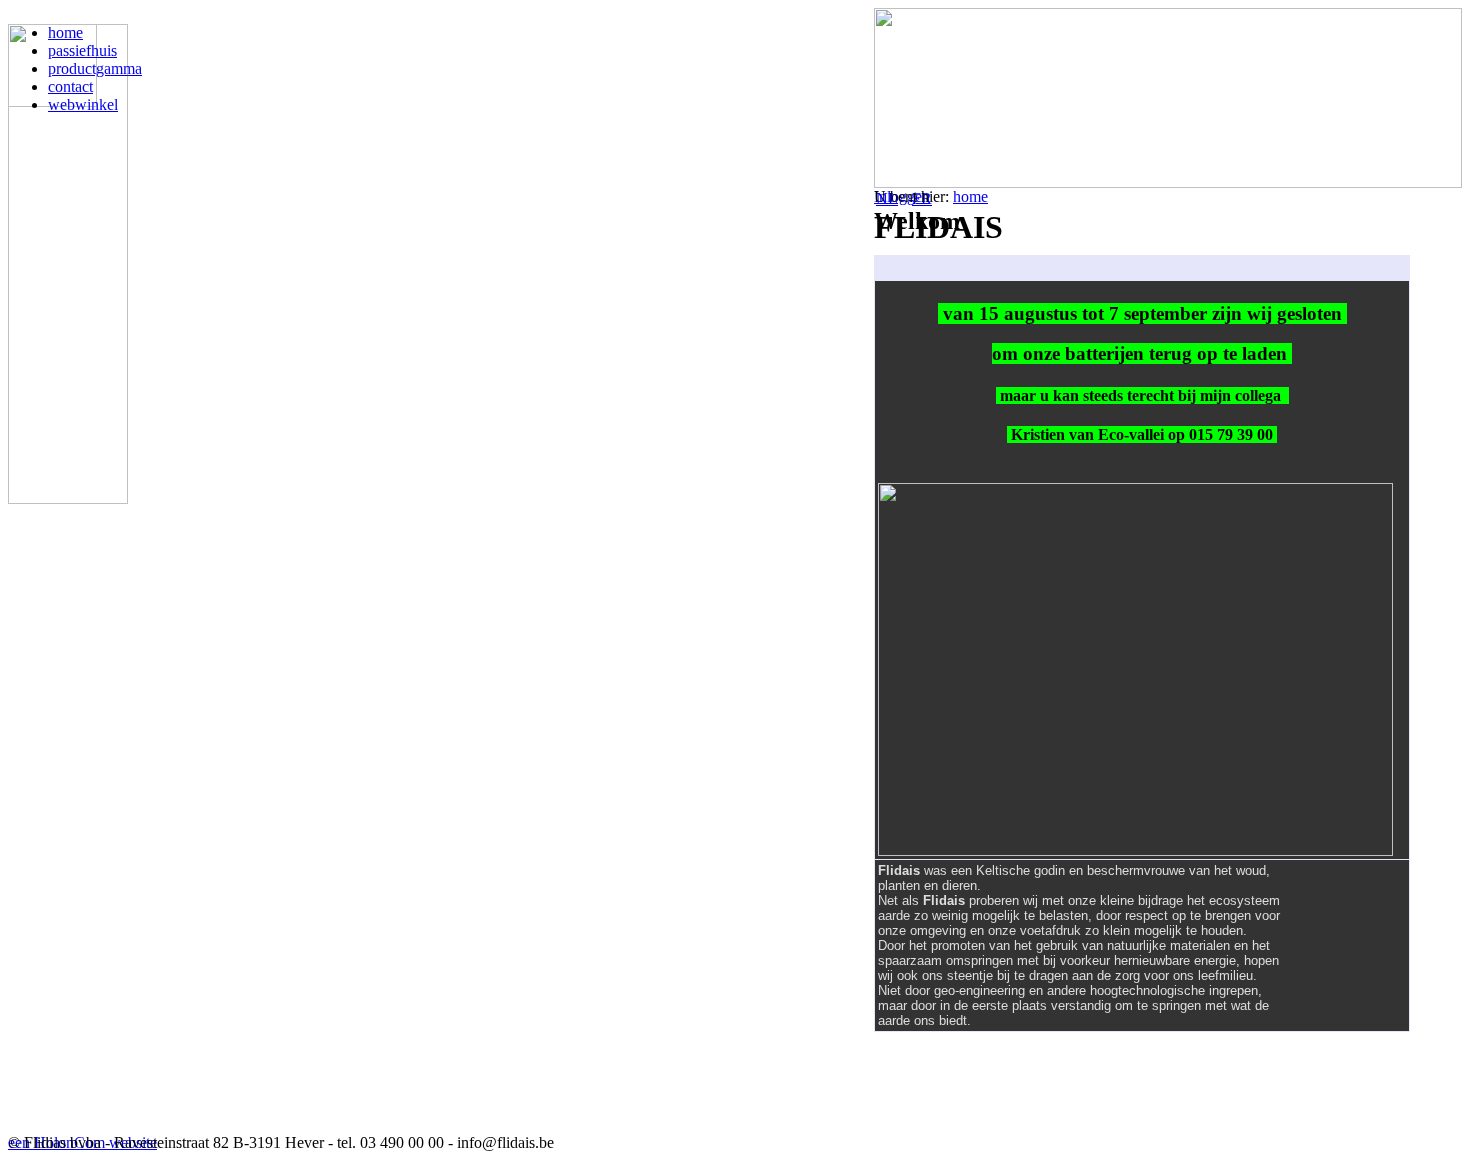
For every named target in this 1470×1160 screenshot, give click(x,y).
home (970, 196)
